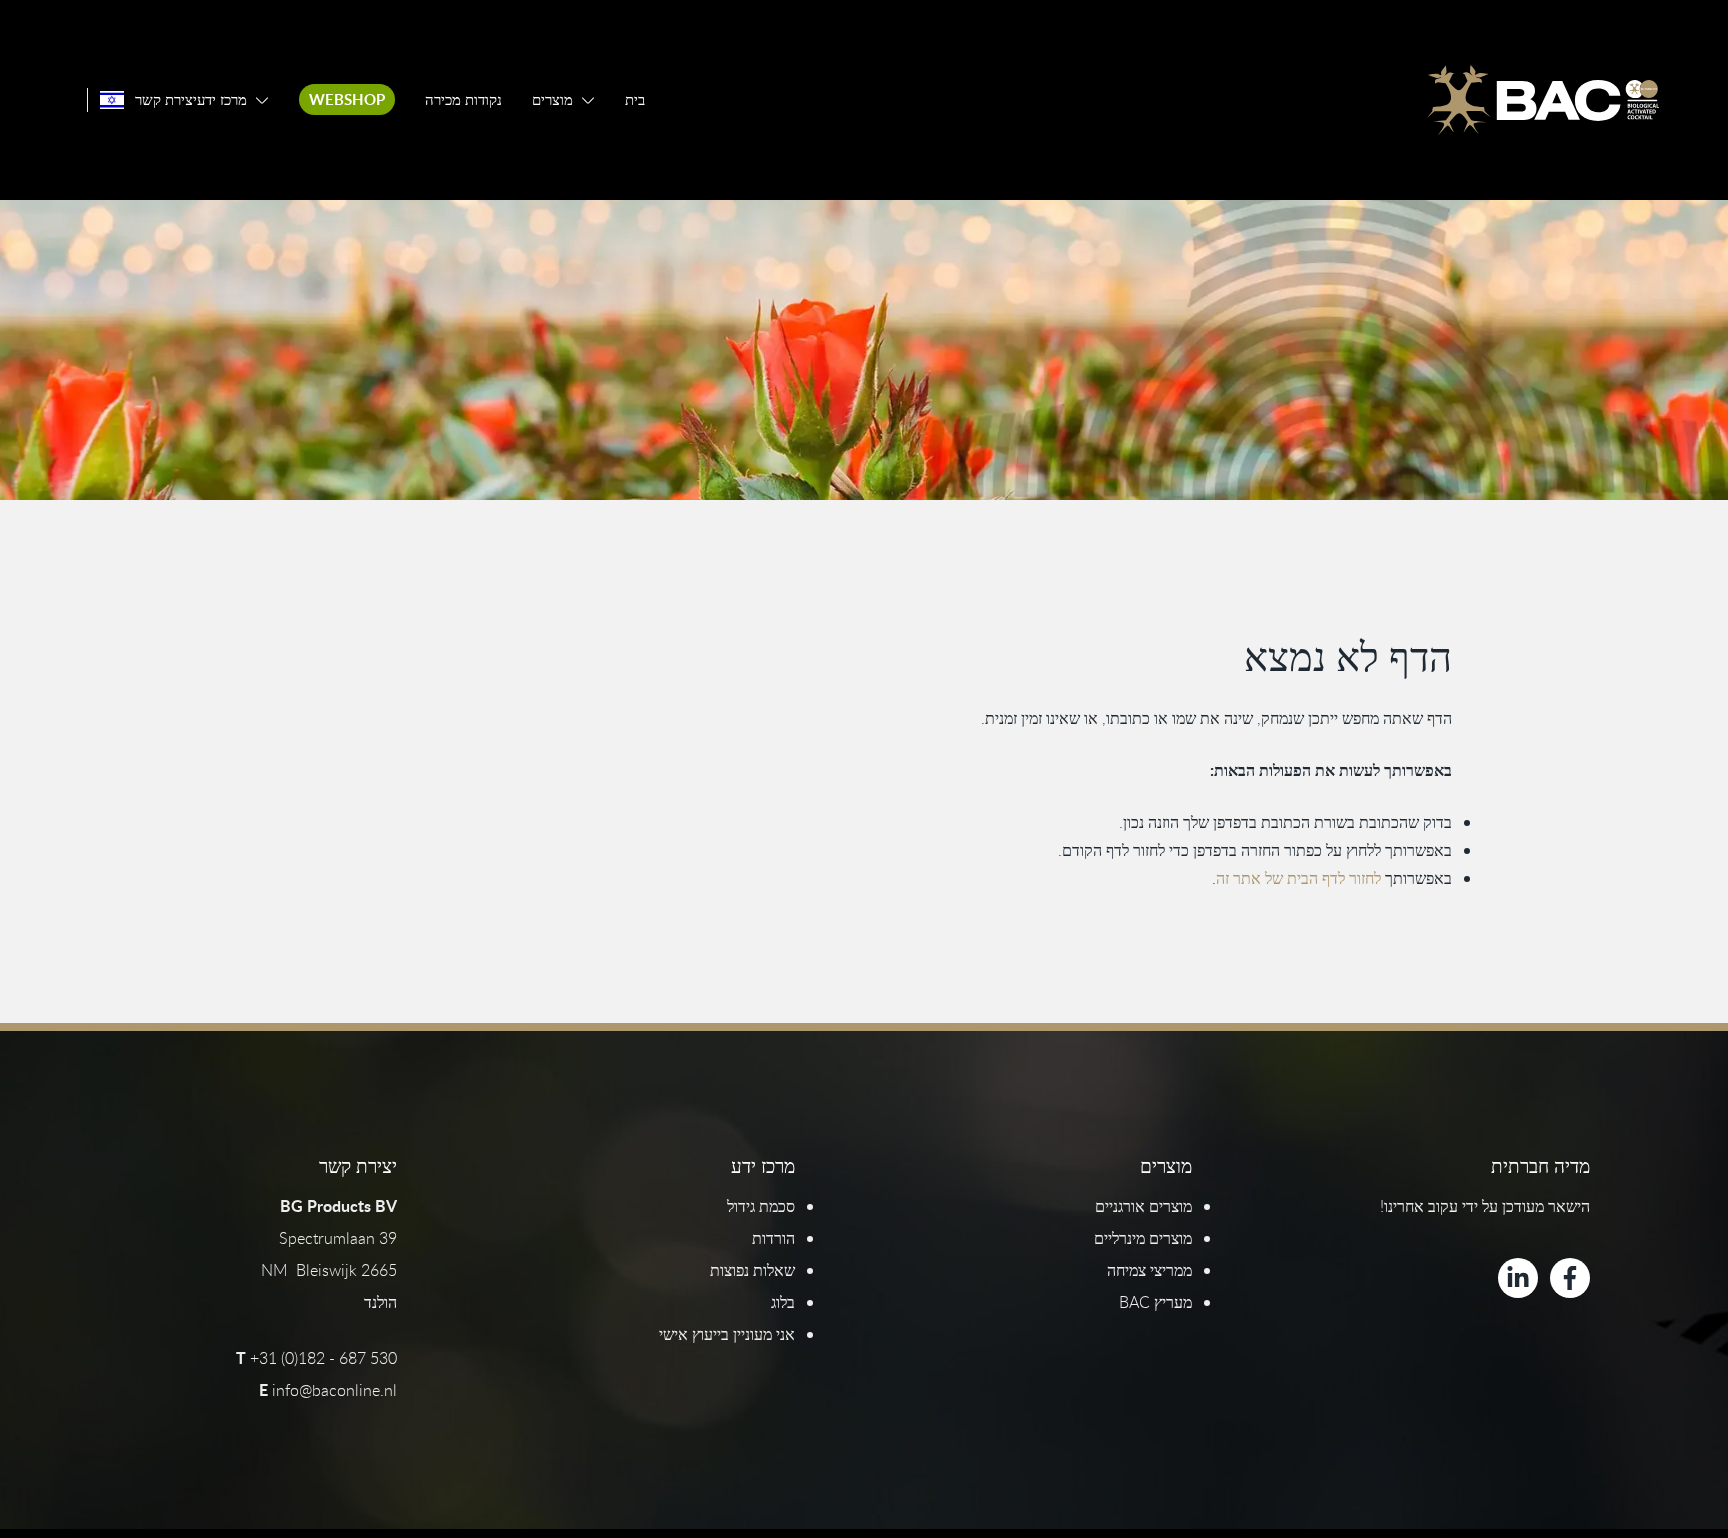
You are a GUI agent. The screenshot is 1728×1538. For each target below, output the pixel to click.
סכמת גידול (761, 1206)
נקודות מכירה (463, 99)
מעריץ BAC (1155, 1302)
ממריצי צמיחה (1149, 1270)
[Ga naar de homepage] (1543, 100)
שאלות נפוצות (752, 1270)
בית (635, 99)
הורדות (773, 1238)
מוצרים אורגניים (1143, 1206)
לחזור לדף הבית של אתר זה (1298, 878)
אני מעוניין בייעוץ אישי (727, 1334)
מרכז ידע (222, 99)
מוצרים (552, 99)
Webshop (347, 99)
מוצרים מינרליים (1143, 1238)
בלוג (783, 1302)
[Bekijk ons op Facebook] (1570, 1278)
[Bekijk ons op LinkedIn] (1518, 1278)
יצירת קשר (166, 99)
